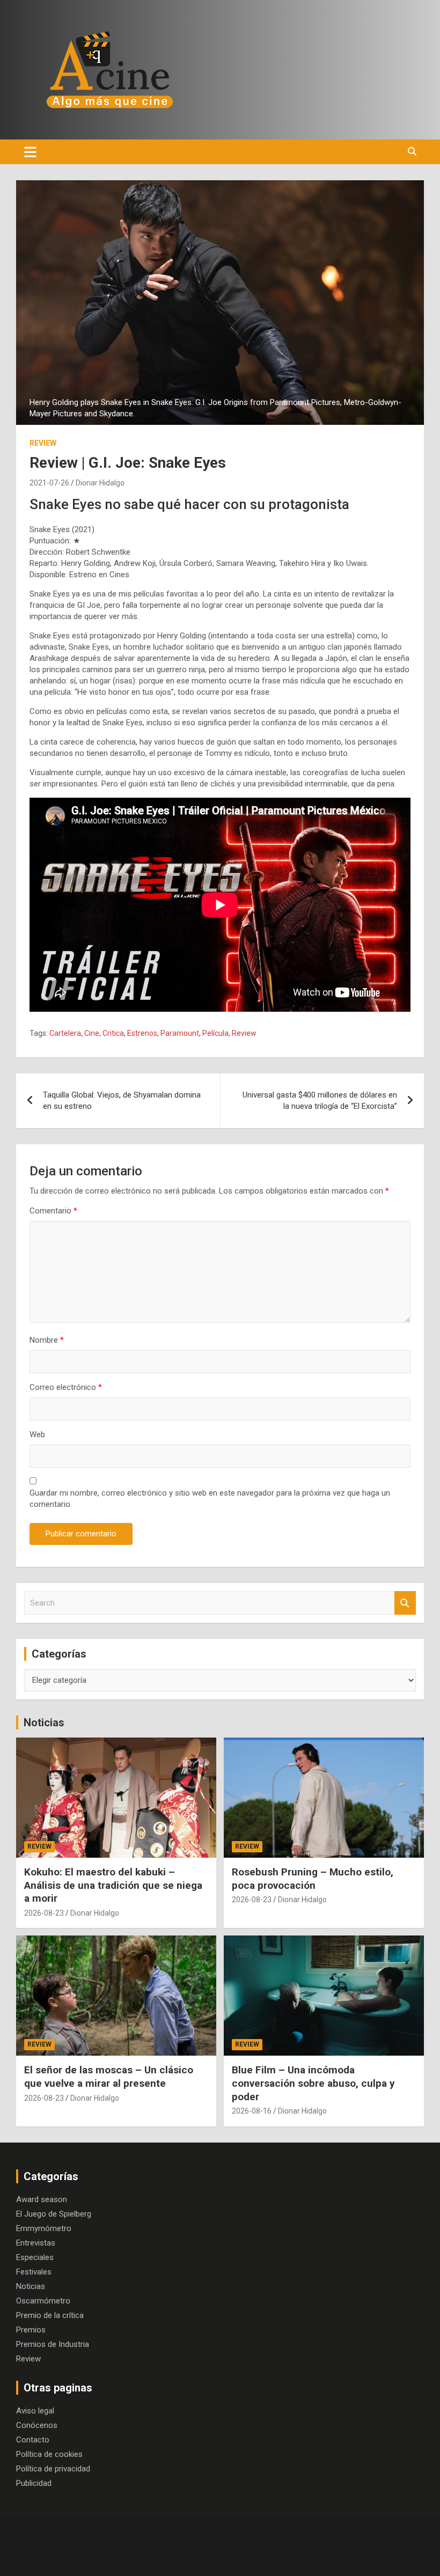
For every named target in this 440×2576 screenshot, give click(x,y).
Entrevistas (36, 2243)
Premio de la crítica (50, 2315)
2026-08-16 (252, 2111)
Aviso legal (35, 2411)
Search (405, 1603)
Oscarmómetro (43, 2301)
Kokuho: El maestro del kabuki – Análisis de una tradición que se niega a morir (113, 1885)
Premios (31, 2330)
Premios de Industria (53, 2344)
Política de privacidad (53, 2469)
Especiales (35, 2257)
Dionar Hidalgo (100, 483)
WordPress (374, 2557)
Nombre (47, 1340)
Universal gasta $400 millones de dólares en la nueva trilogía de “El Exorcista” (320, 1101)
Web (37, 1434)
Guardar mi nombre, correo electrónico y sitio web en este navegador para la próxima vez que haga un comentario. (210, 1499)
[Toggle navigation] (30, 152)
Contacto (33, 2440)
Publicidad (34, 2483)
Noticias (44, 1723)
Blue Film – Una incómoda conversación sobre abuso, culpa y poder (313, 2083)
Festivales (34, 2272)
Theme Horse (246, 2557)
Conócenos (37, 2425)
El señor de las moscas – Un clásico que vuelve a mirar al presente (109, 2077)
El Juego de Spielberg (54, 2214)
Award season (42, 2199)
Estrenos (142, 1033)
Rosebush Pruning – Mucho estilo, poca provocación (313, 1879)
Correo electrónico (66, 1387)
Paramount (180, 1033)
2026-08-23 (44, 1913)
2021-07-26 (49, 483)
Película (215, 1033)
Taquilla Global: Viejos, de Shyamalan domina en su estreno (122, 1101)
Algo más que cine (140, 2557)
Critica (113, 1033)
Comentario (53, 1211)
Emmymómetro (44, 2228)
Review (43, 443)
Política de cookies (49, 2454)
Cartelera (65, 1033)
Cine (92, 1033)
